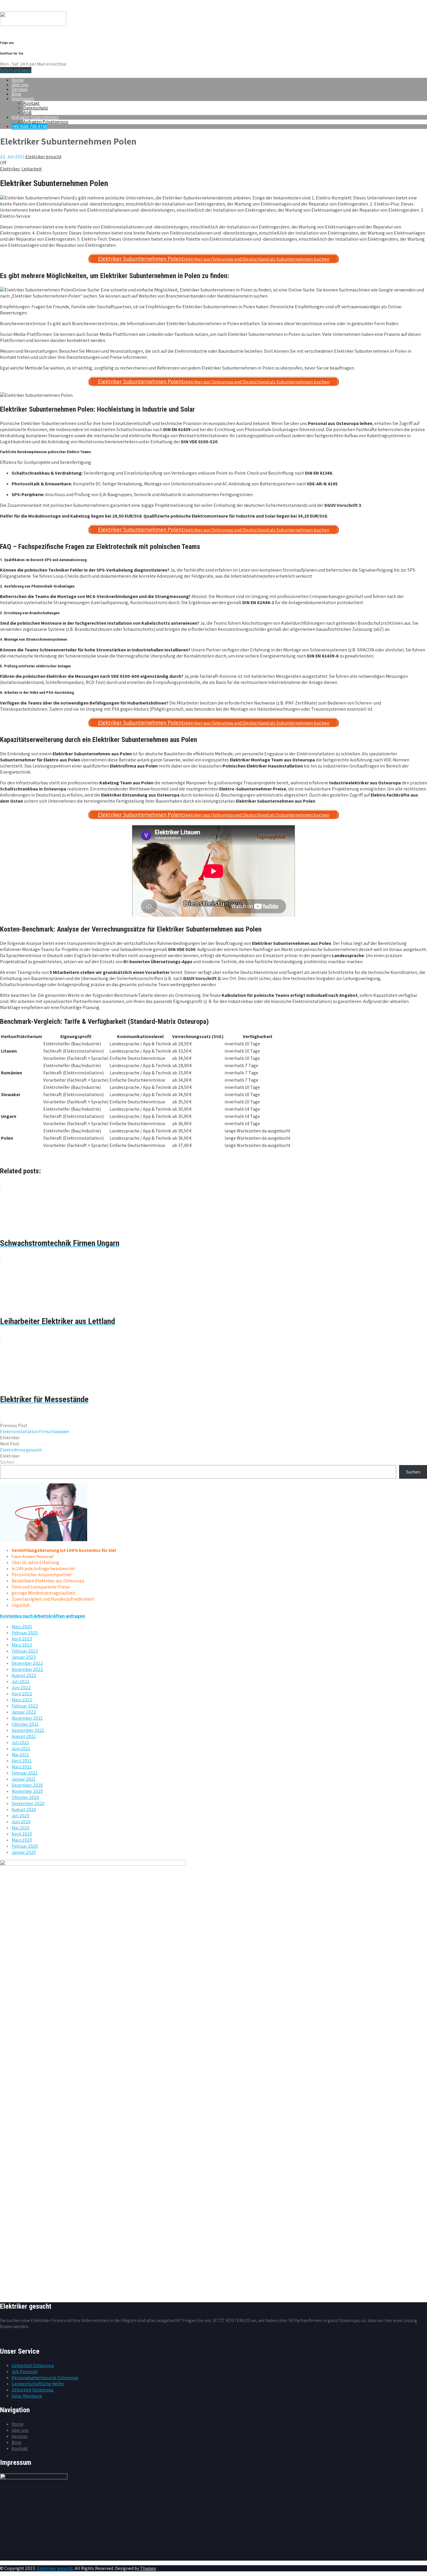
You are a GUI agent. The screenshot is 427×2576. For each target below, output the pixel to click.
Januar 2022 (24, 1712)
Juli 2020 (20, 1816)
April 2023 (22, 1639)
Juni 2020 (21, 1822)
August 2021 (24, 1736)
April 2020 (22, 1834)
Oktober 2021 (25, 1724)
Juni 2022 (21, 1688)
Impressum (23, 99)
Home (18, 80)
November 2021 (27, 1718)
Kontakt (31, 103)
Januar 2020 (24, 1852)
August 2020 (24, 1809)
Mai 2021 (20, 1755)
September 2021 (28, 1730)
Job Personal (25, 2371)
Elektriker (10, 169)
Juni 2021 (21, 1749)
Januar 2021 (24, 1779)
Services (20, 89)
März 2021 (22, 1767)
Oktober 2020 (25, 1797)
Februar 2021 (25, 1773)
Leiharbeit (32, 169)
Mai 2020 (20, 1828)
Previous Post (35, 1428)
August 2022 (24, 1675)
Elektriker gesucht (55, 2568)
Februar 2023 (25, 1651)
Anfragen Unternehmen (35, 117)
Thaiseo (148, 2568)
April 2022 (22, 1694)
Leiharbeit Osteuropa (33, 2365)
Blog (16, 94)
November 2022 (27, 1669)
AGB (27, 112)
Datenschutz (36, 108)
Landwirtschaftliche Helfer (38, 2384)
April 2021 (22, 1761)
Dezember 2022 (27, 1663)
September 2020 (28, 1803)
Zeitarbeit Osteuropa (33, 2390)
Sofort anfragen (16, 70)
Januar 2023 (24, 1657)
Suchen (7, 1462)
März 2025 (22, 1627)
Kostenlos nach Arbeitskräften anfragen (43, 1616)
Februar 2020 (25, 1846)
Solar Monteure (27, 2396)
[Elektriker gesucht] (33, 25)
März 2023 (22, 1645)
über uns (20, 85)
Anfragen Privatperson (46, 122)
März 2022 (22, 1700)
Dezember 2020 (27, 1785)
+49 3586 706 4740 (29, 126)
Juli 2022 (21, 1681)
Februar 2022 (25, 1706)
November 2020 (27, 1791)
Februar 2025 (25, 1633)
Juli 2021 (20, 1742)
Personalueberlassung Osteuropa (45, 2378)
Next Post (21, 1447)
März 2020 (22, 1840)
